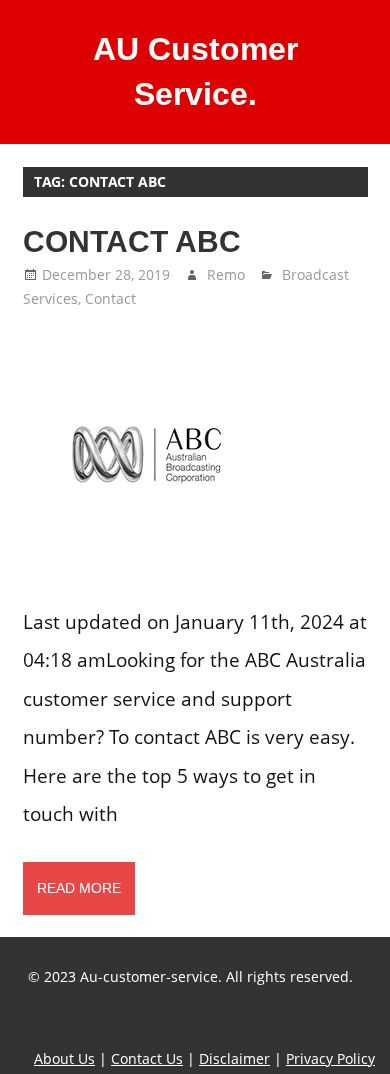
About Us (64, 1058)
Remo (226, 274)
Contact (110, 298)
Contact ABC (132, 241)
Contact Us (147, 1058)
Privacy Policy (330, 1058)
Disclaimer (234, 1058)
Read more (79, 888)
